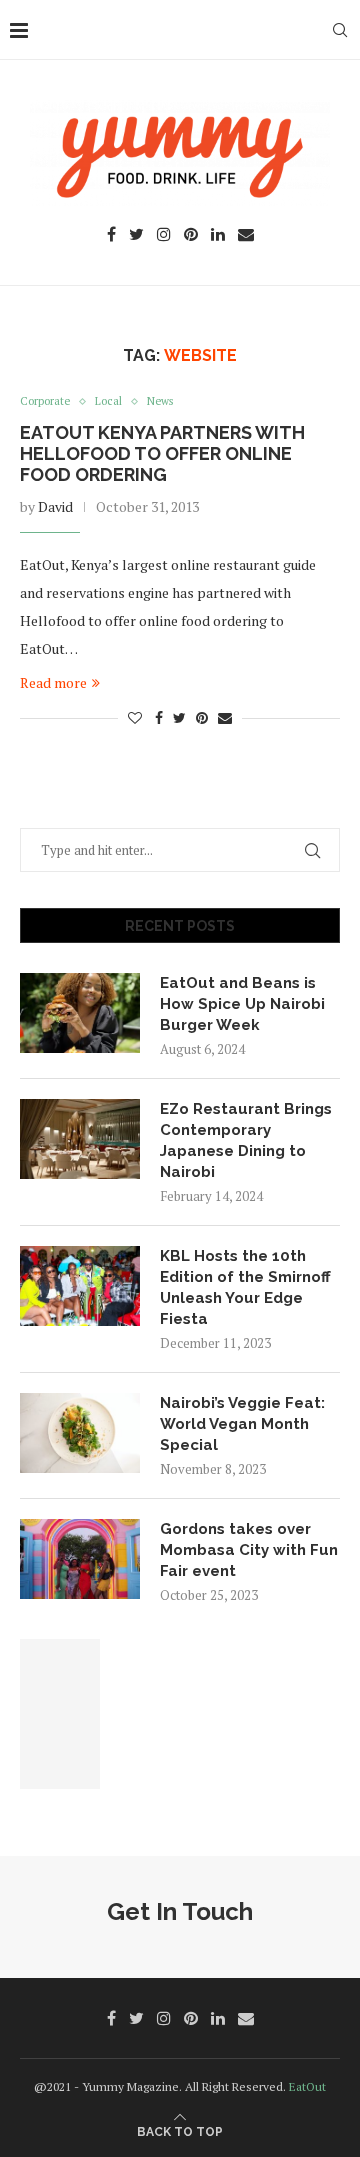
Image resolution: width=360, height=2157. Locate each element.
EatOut (307, 2086)
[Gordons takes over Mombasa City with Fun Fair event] (80, 1559)
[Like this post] (135, 717)
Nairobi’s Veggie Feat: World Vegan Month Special (242, 1424)
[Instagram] (164, 235)
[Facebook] (111, 235)
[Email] (246, 235)
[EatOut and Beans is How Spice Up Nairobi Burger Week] (80, 1013)
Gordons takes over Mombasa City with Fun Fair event (249, 1550)
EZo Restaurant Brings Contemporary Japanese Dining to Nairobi (246, 1140)
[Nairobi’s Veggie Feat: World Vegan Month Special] (80, 1433)
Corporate (45, 401)
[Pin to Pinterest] (202, 717)
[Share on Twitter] (179, 717)
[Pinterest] (191, 235)
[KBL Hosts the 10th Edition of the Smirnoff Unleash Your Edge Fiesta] (80, 1286)
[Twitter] (136, 235)
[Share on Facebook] (159, 717)
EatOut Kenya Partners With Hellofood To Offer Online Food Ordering (162, 453)
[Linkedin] (218, 235)
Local (108, 401)
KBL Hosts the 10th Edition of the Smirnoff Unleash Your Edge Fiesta (245, 1287)
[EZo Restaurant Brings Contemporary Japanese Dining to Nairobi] (80, 1139)
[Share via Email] (225, 717)
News (160, 401)
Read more (53, 682)
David (55, 506)
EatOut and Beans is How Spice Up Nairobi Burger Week (242, 1004)
